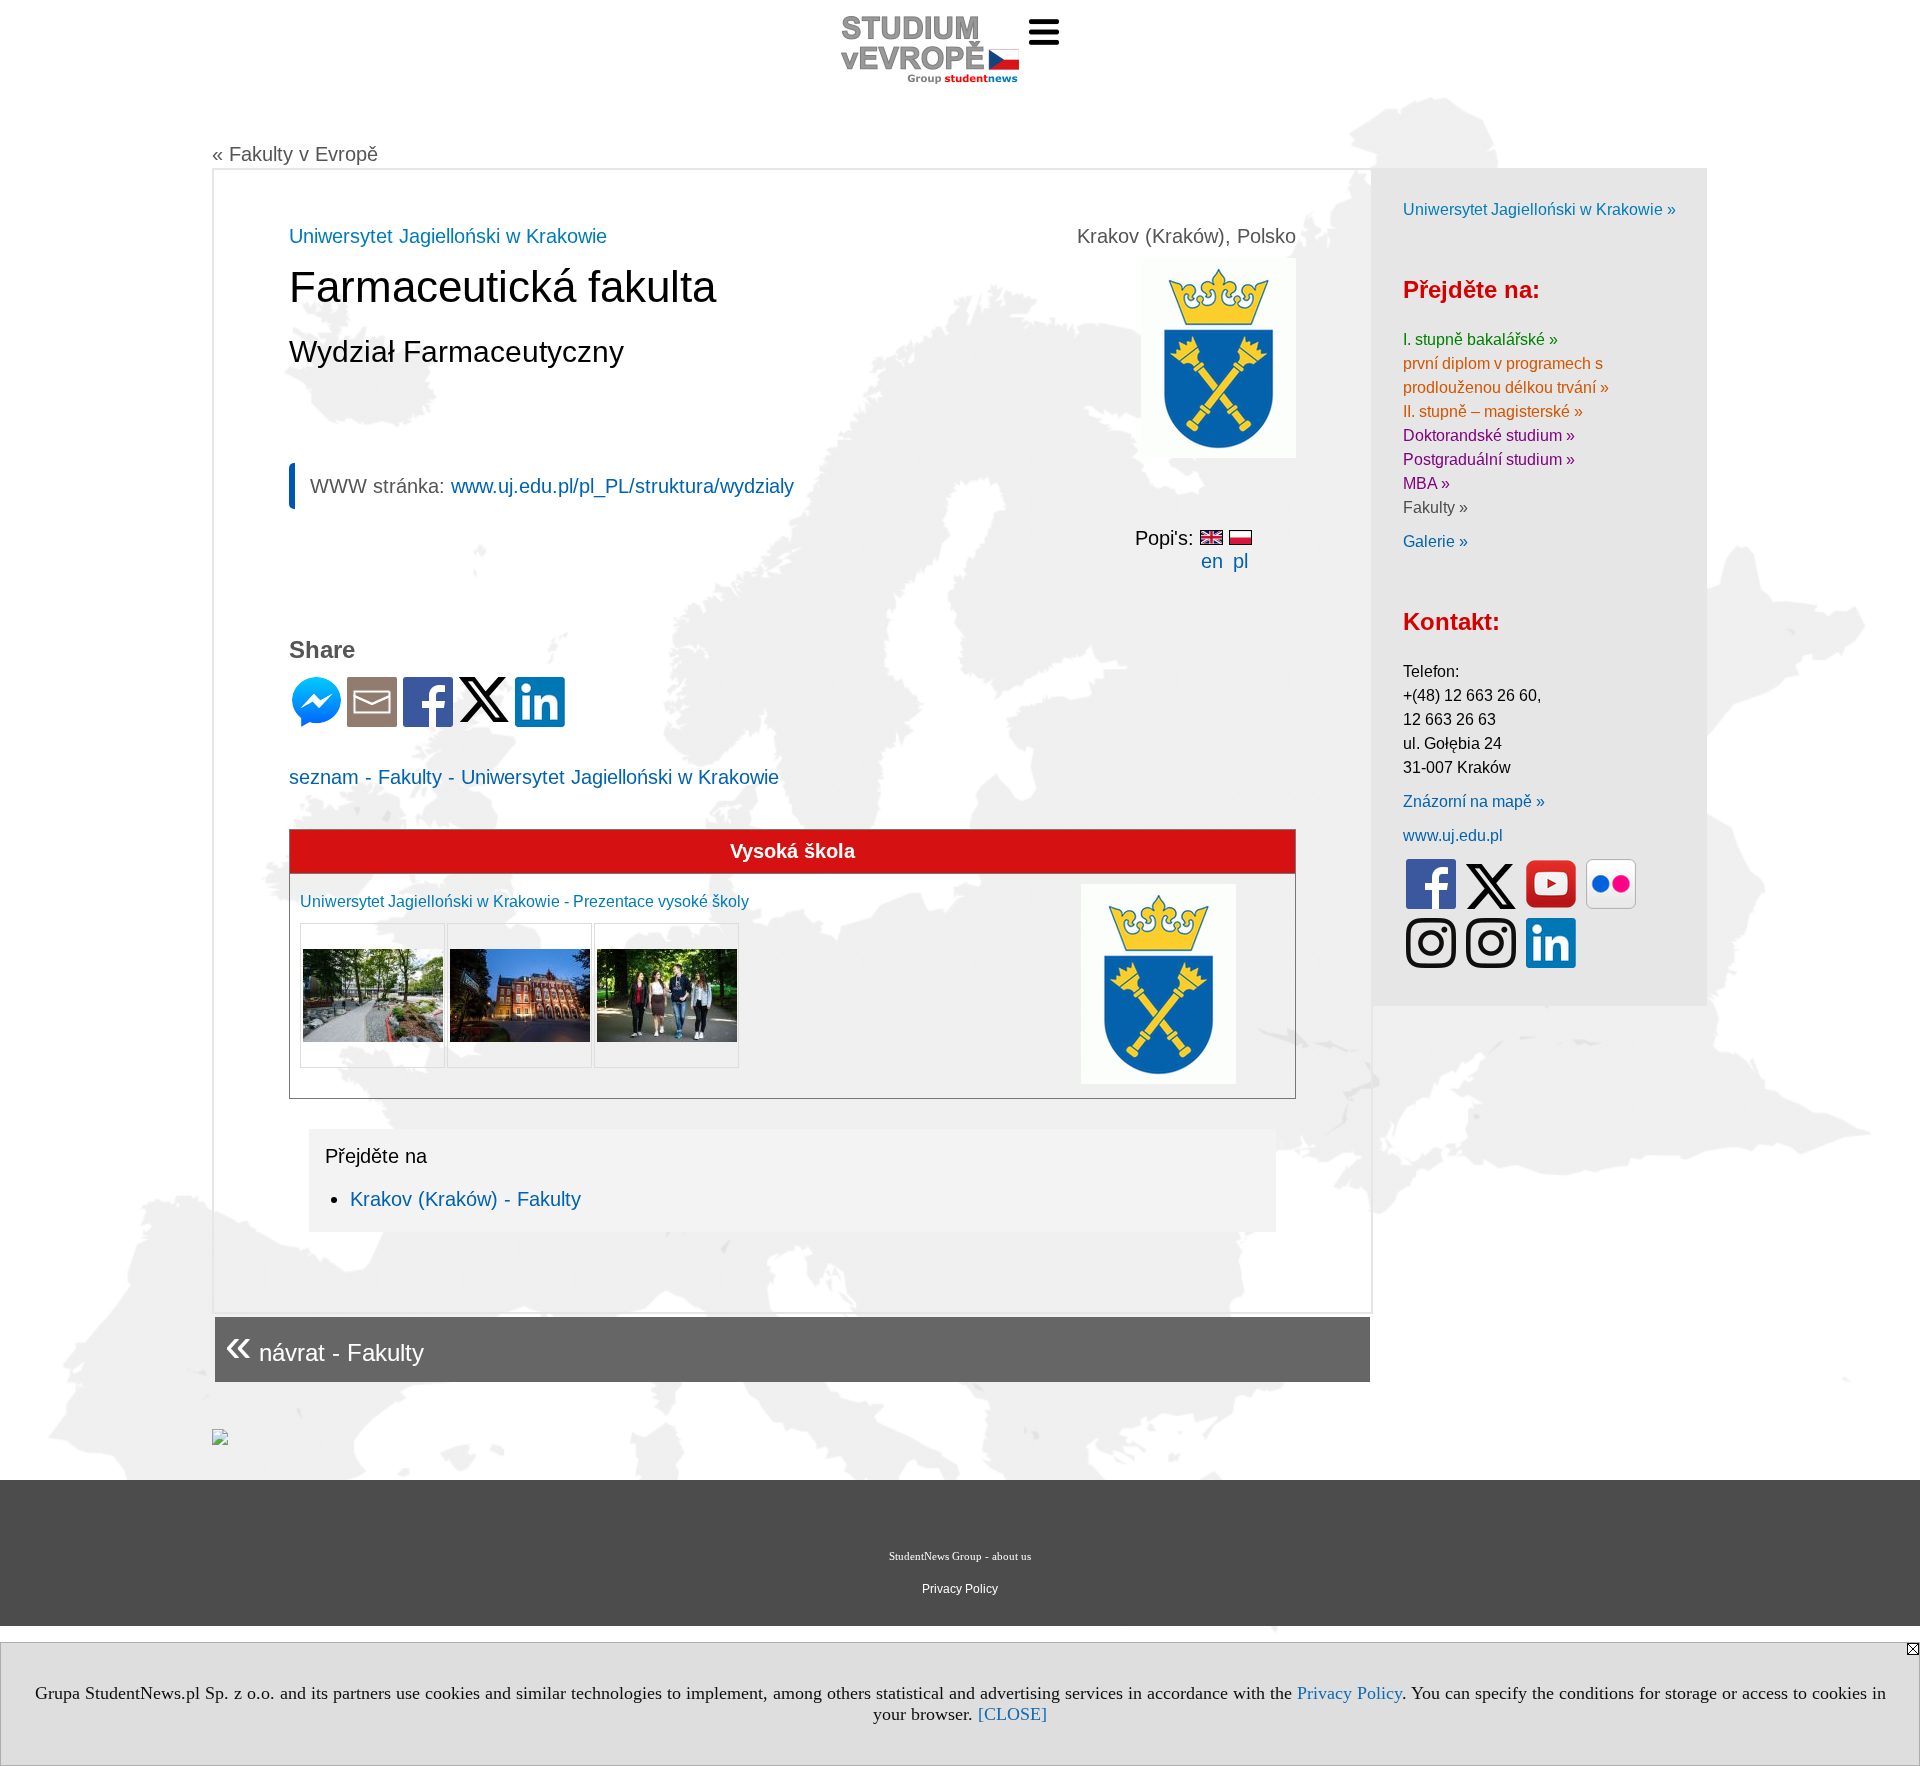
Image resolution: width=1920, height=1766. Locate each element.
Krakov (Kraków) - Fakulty (465, 1199)
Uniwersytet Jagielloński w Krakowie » (1539, 209)
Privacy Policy (1349, 1693)
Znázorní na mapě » (1474, 801)
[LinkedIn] (540, 718)
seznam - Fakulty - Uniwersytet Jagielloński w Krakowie (534, 777)
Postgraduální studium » (1489, 459)
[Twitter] (484, 713)
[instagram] (1431, 963)
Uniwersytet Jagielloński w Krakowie (448, 236)
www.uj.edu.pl (1453, 835)
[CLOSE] (1012, 1714)
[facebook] (1431, 904)
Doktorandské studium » (1489, 435)
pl (1240, 561)
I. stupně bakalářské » (1480, 339)
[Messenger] (316, 718)
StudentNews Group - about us (960, 1556)
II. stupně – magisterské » (1493, 411)
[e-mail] (372, 718)
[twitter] (1491, 904)
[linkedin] (1551, 963)
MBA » (1426, 483)
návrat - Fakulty (324, 1344)
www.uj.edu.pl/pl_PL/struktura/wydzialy (622, 486)
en (1212, 561)
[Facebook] (428, 718)
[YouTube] (1551, 904)
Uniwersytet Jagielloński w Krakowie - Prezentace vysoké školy (524, 901)
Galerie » (1435, 541)
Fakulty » (1435, 507)
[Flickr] (1611, 904)
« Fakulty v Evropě (295, 154)
